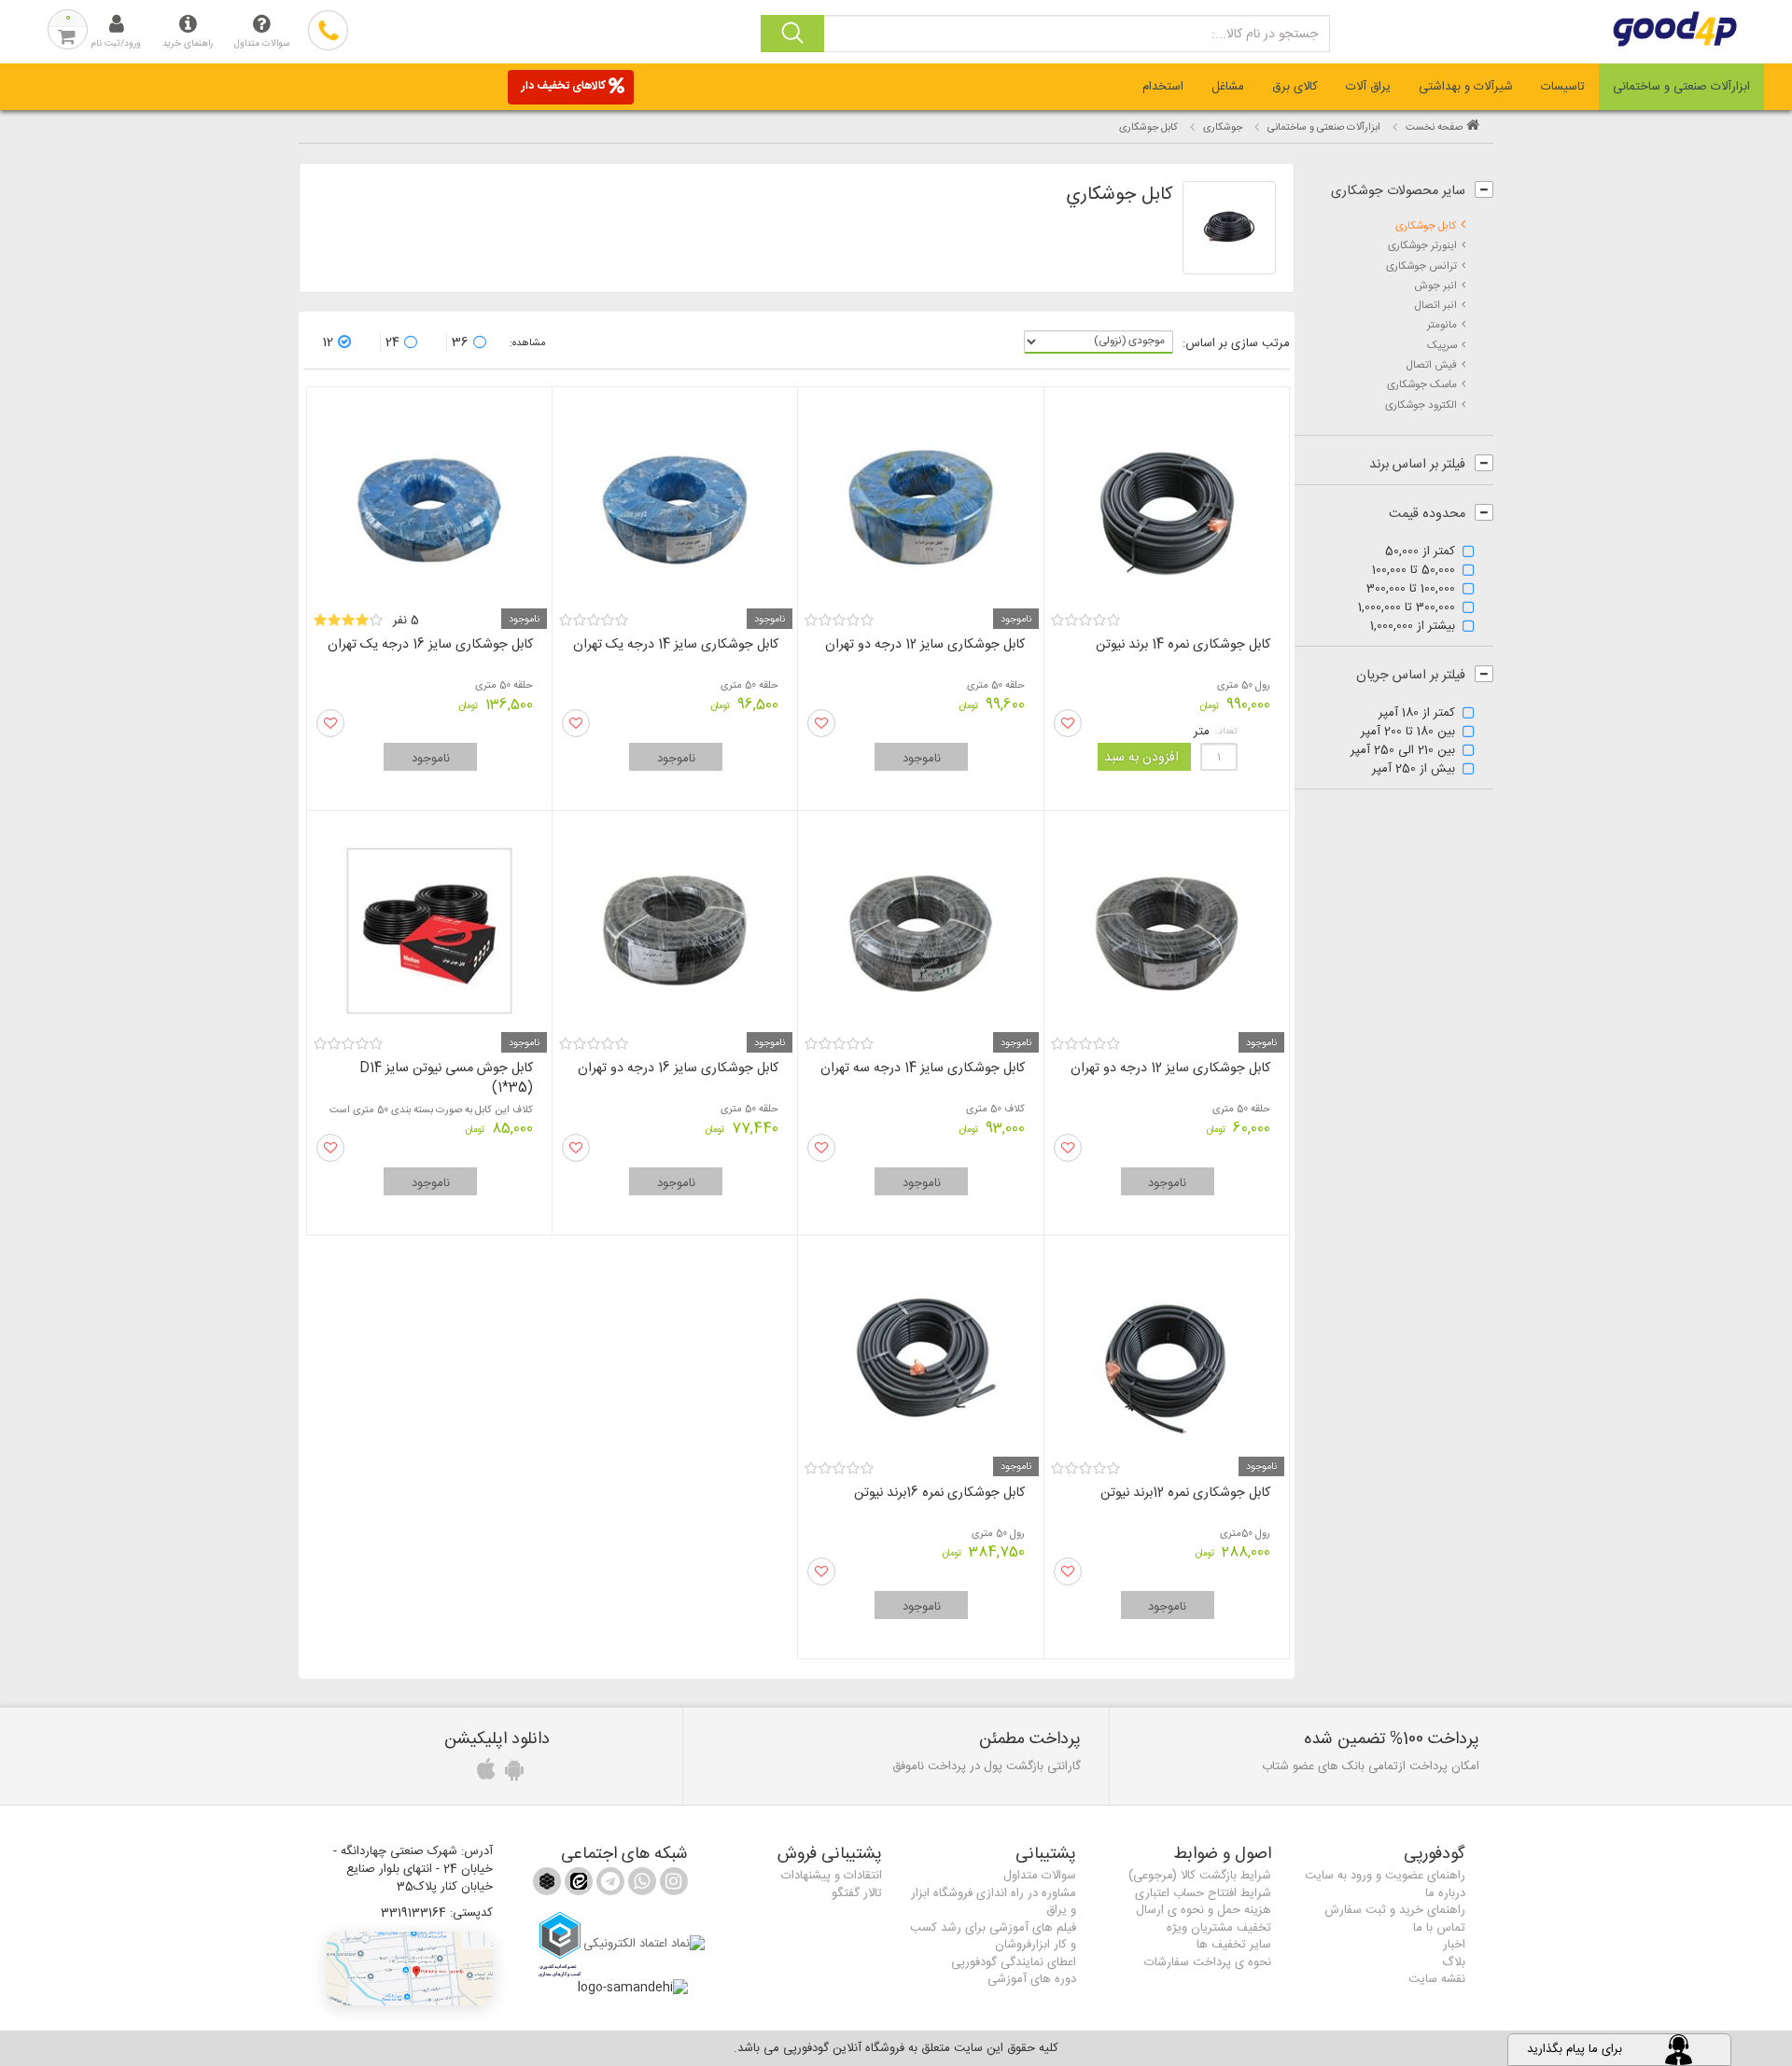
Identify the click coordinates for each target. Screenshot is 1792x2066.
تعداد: (1226, 732)
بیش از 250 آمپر (1414, 770)
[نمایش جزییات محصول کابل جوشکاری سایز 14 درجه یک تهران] (675, 502)
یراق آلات (1368, 87)
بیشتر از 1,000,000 (1413, 627)
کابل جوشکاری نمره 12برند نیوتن (1185, 1493)
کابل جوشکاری (1426, 226)
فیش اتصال (1431, 365)
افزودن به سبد (1141, 758)
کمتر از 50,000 (1420, 552)
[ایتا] (577, 1885)
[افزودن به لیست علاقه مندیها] (1068, 723)
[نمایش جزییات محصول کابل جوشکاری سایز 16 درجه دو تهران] (675, 925)
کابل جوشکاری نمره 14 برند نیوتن (1183, 645)
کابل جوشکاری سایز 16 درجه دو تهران (678, 1068)
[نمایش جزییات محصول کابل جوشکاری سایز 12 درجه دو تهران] (920, 502)
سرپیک (1442, 346)
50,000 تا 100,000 (1414, 571)
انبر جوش (1435, 286)
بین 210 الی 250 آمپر (1403, 751)
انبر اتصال (1435, 306)
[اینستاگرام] (672, 1885)
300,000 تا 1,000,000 (1407, 608)
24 (392, 342)
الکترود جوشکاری (1421, 405)
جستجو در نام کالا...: (1265, 35)
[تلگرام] (609, 1885)
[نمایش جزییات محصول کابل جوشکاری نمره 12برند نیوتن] (1167, 1350)
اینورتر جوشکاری (1422, 246)
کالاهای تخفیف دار (564, 86)
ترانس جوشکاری (1421, 266)
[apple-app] (483, 1775)
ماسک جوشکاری (1422, 385)
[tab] (1681, 87)
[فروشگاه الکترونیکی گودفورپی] (1643, 29)
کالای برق (1295, 87)
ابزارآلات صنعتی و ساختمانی (1681, 87)
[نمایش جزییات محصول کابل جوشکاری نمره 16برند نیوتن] (920, 1350)
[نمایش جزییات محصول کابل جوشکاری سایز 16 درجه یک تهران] (429, 502)
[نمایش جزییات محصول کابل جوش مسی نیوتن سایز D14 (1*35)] (429, 925)
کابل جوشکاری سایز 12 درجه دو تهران (925, 645)
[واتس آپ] (640, 1885)
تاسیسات (1563, 87)
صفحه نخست (1434, 128)
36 (460, 342)
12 (328, 342)
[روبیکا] (547, 1885)
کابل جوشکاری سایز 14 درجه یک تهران (676, 645)
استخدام (1163, 87)
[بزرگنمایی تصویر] (1229, 228)
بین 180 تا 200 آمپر (1408, 733)
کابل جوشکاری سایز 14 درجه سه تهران (923, 1068)
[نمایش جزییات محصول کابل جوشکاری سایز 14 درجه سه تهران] (920, 925)
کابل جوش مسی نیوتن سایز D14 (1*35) (446, 1078)
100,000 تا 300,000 (1411, 590)
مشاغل (1228, 87)
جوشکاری (1223, 128)
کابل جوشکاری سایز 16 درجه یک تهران (430, 645)
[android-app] (511, 1775)
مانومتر (1442, 325)
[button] (410, 1968)
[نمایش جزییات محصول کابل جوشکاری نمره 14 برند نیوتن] (1167, 502)
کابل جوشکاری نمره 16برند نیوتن (939, 1493)
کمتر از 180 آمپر (1417, 714)
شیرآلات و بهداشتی (1466, 87)
